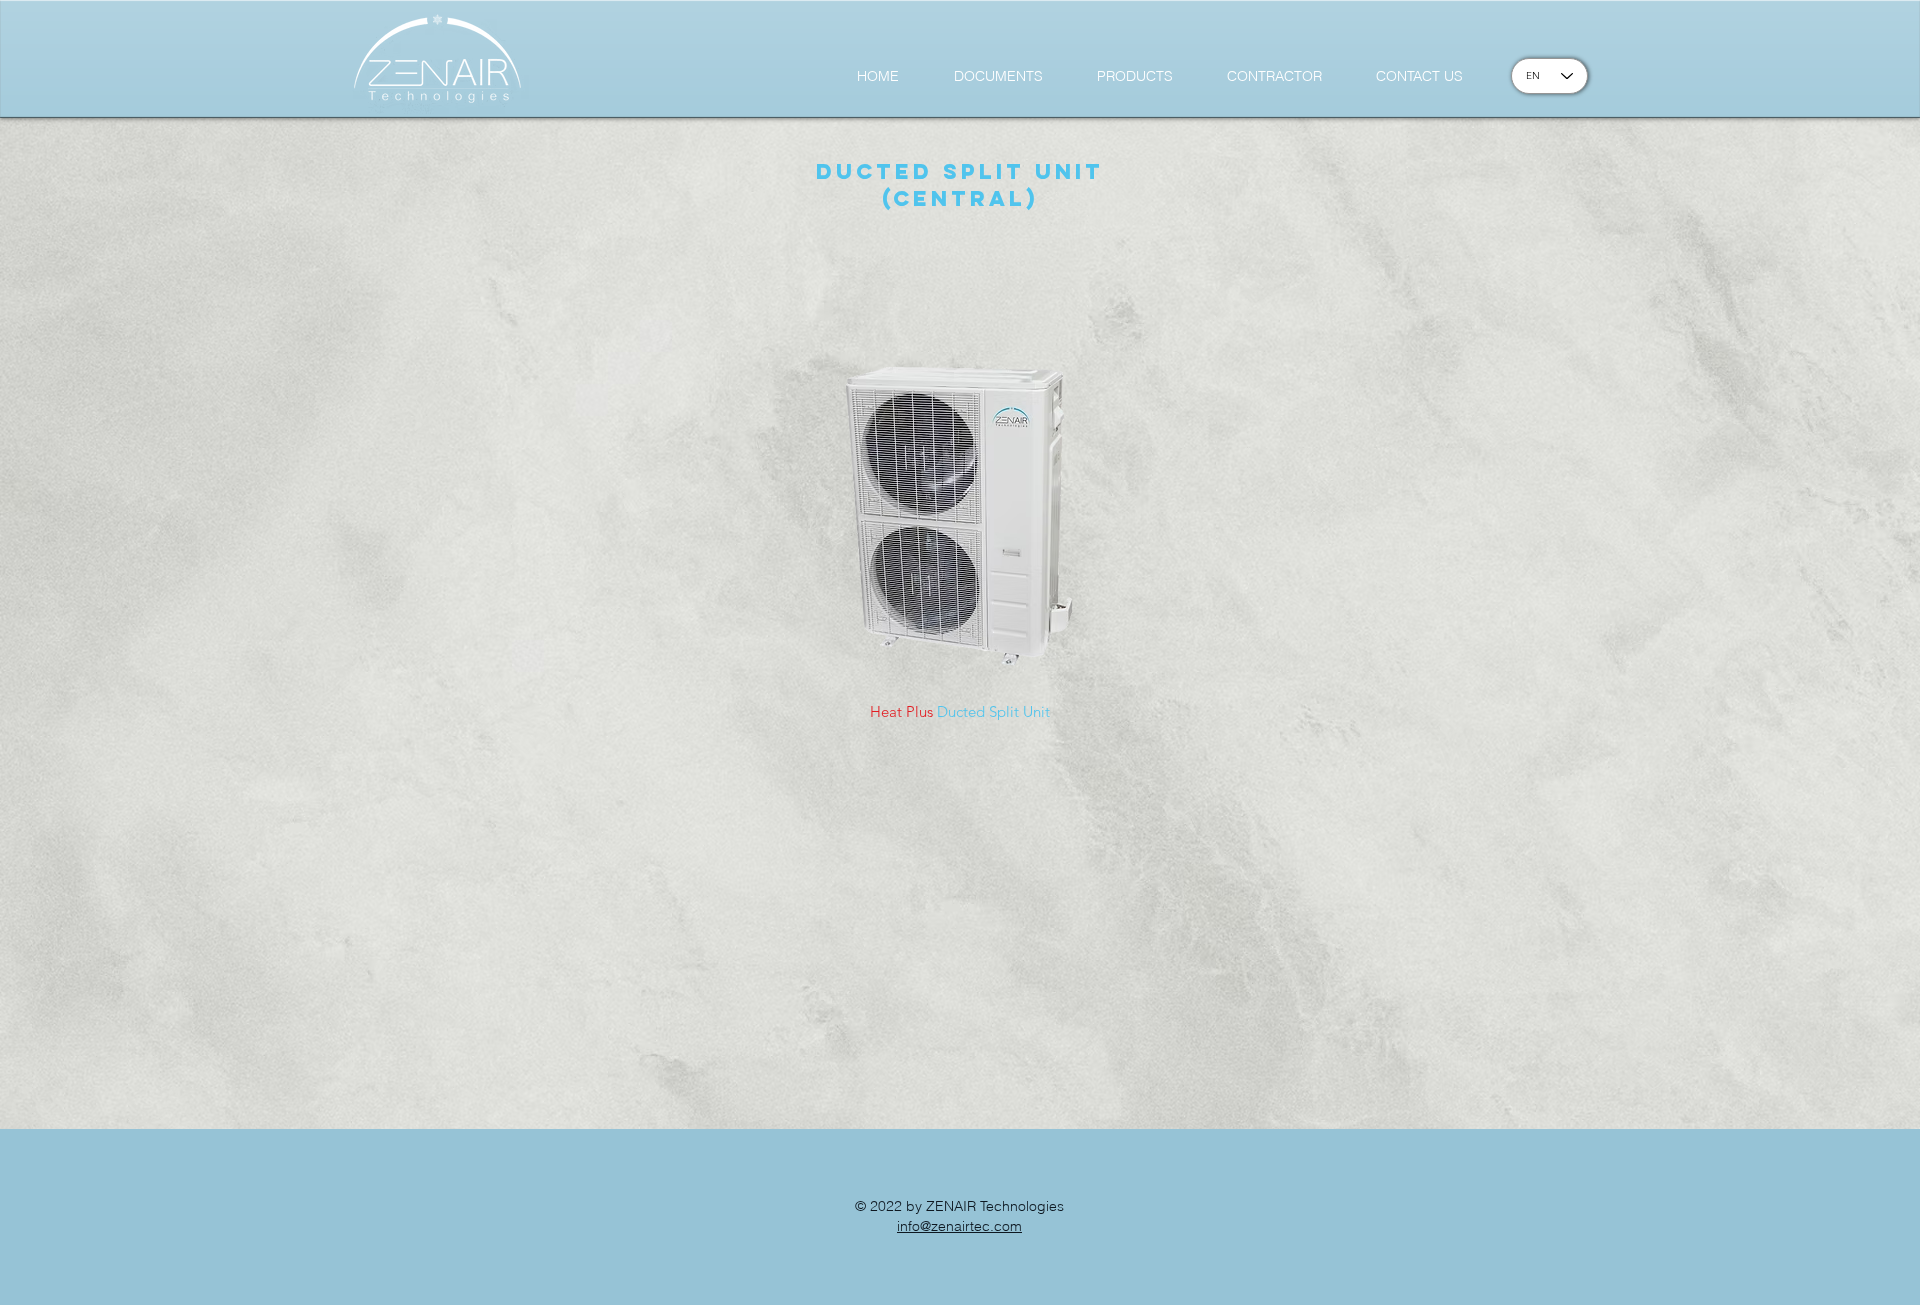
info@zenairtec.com (959, 1226)
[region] (963, 508)
